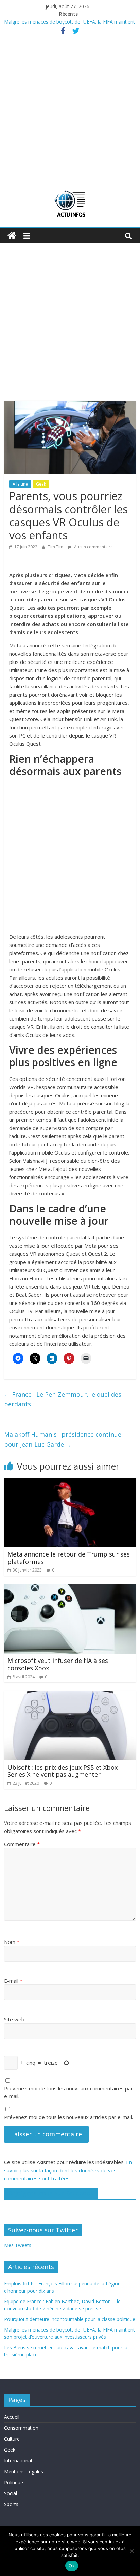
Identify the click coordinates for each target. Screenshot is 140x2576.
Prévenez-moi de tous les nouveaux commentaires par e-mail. (68, 2092)
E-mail (13, 1981)
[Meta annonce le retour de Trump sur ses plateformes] (70, 1482)
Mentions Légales (24, 2471)
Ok (72, 2566)
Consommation (21, 2428)
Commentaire (22, 1844)
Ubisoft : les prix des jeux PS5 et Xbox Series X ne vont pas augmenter (63, 1771)
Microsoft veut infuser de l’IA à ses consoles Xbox (58, 1664)
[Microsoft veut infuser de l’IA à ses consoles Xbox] (70, 1589)
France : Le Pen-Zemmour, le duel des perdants (63, 1399)
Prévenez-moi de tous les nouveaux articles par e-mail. (68, 2117)
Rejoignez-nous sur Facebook (51, 2193)
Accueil (12, 2417)
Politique (14, 2482)
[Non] (132, 2551)
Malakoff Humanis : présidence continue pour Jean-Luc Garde (63, 1439)
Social (11, 2493)
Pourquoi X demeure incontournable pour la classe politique (70, 2319)
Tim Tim (56, 547)
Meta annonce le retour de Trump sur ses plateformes (69, 1558)
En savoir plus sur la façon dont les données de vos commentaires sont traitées (68, 2170)
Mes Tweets (18, 2245)
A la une (20, 484)
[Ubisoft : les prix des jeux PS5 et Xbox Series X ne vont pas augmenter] (70, 1695)
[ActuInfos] (12, 236)
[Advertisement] (70, 111)
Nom (12, 1942)
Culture (12, 2439)
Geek (41, 484)
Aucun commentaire (93, 547)
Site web (14, 2019)
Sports (11, 2504)
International (18, 2461)
